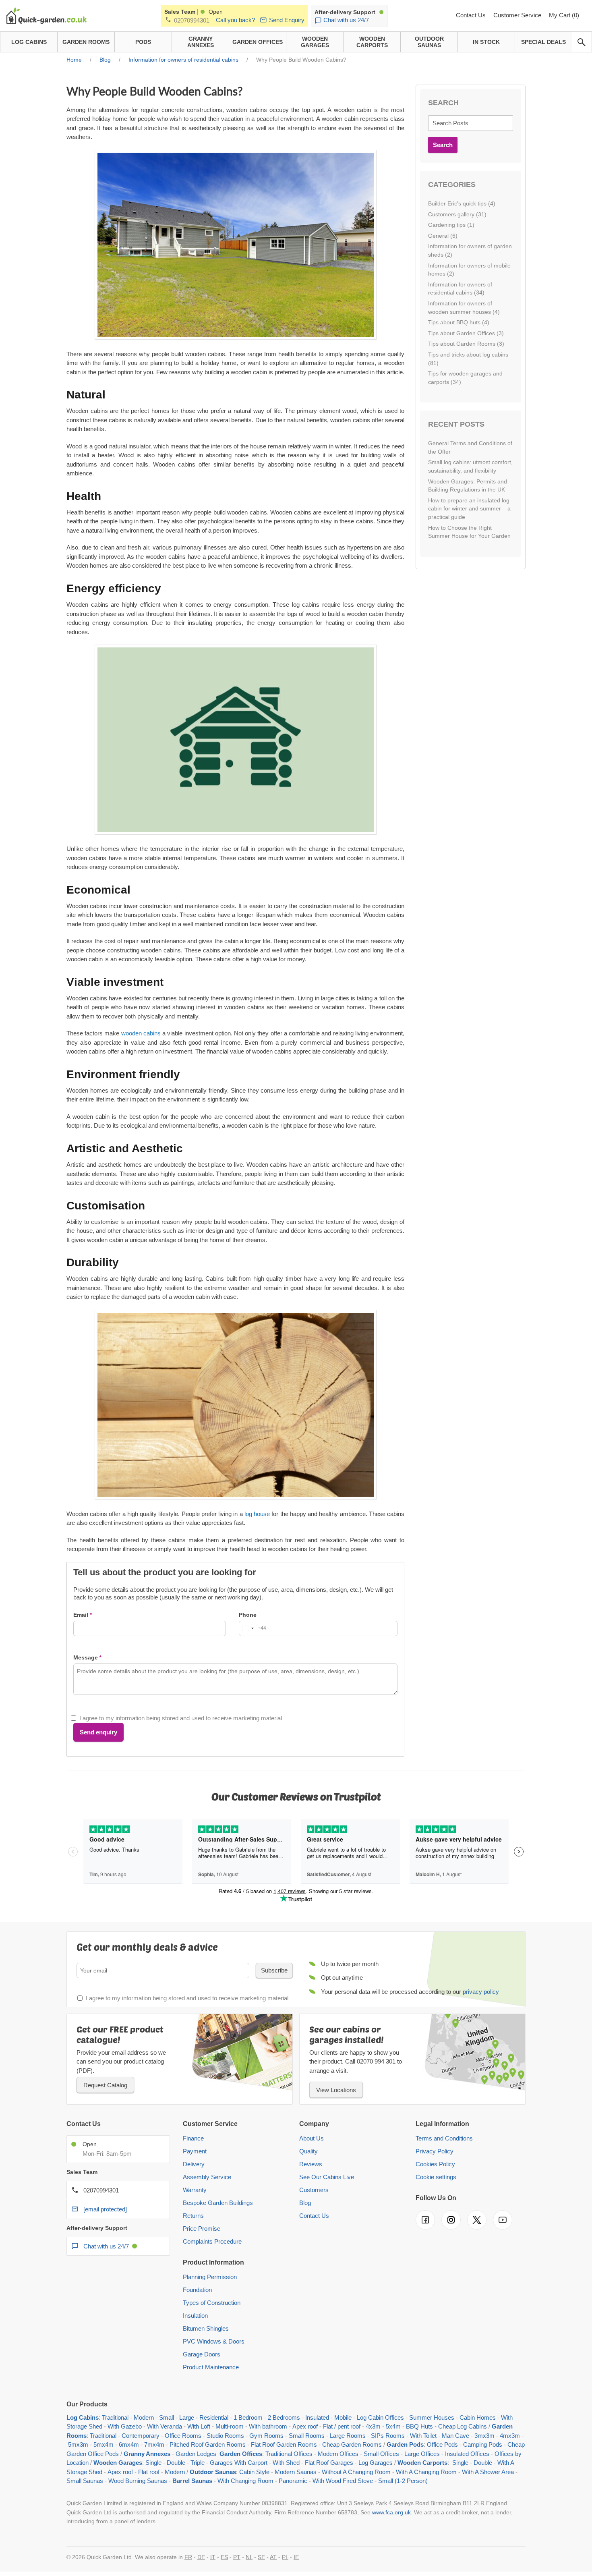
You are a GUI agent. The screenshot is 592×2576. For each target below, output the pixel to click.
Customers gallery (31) (457, 214)
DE (201, 2557)
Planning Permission (210, 2277)
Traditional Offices (289, 2454)
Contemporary (141, 2436)
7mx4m (154, 2444)
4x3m (373, 2426)
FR (188, 2557)
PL (285, 2557)
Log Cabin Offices (380, 2417)
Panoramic (293, 2481)
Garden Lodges (196, 2454)
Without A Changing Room (356, 2472)
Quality (308, 2151)
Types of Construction (212, 2303)
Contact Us (472, 15)
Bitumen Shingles (206, 2328)
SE (261, 2557)
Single (153, 2463)
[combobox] (253, 1628)
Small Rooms (307, 2436)
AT (273, 2557)
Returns (193, 2216)
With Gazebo (125, 2426)
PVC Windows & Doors (214, 2341)
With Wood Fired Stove (343, 2481)
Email (81, 1615)
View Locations (336, 2090)
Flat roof (149, 2472)
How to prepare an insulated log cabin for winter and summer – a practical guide (469, 509)
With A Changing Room (426, 2472)
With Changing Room (245, 2481)
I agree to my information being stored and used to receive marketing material (181, 1718)
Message (86, 1657)
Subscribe (274, 1970)
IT (213, 2557)
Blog (305, 2203)
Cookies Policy (435, 2164)
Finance (193, 2138)
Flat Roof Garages (329, 2463)
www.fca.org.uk (391, 2512)
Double (176, 2463)
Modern (144, 2417)
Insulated (317, 2417)
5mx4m (103, 2444)
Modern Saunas (296, 2472)
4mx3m (510, 2436)
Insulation (195, 2316)
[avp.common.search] (582, 42)
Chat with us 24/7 (346, 20)
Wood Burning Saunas (138, 2481)
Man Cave (455, 2436)
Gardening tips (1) (451, 225)
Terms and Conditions (444, 2138)
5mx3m (78, 2444)
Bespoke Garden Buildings (218, 2203)
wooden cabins (141, 1033)
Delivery (194, 2164)
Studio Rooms (225, 2436)
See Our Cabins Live (327, 2177)
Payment (195, 2151)
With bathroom (268, 2426)
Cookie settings (436, 2177)
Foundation (197, 2290)
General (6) (443, 236)
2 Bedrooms (284, 2417)
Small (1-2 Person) (403, 2481)
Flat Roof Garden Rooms (284, 2444)
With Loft (199, 2426)
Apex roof (305, 2426)
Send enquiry (98, 1732)
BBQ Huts (419, 2426)
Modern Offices (338, 2454)
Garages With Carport (239, 2463)
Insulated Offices (467, 2454)
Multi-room (230, 2426)
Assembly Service (207, 2177)
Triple (198, 2463)
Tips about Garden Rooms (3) (466, 344)
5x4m (393, 2426)
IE (296, 2557)
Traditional (115, 2417)
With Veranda (165, 2426)
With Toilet (423, 2436)
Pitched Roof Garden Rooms (208, 2444)
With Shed (285, 2463)
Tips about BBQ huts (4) (459, 322)
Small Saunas (85, 2481)
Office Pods (442, 2444)
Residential (214, 2417)
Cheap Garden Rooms (352, 2444)
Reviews (311, 2164)
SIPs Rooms (388, 2436)
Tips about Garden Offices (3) (466, 333)
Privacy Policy (435, 2151)
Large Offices (422, 2454)
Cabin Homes (478, 2417)
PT (237, 2557)
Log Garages (376, 2463)
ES (224, 2557)
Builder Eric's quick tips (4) (462, 203)
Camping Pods (483, 2444)
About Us (312, 2138)
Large (187, 2417)
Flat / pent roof (342, 2426)
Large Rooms (348, 2436)
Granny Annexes (147, 2454)
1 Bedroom (248, 2417)
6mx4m (129, 2444)
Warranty (195, 2190)
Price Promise (202, 2229)
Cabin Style (254, 2472)
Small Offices (381, 2454)
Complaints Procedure (212, 2241)
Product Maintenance (211, 2367)
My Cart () (564, 15)
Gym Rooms (266, 2436)
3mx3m (484, 2436)
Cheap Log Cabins (463, 2426)
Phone (248, 1615)
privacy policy (481, 1992)
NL (249, 2557)
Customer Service (518, 15)
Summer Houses (432, 2417)
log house (257, 1514)
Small (167, 2417)
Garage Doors (202, 2354)
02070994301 (192, 20)
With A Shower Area (488, 2472)
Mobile (343, 2417)
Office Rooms (183, 2436)
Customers (314, 2190)
